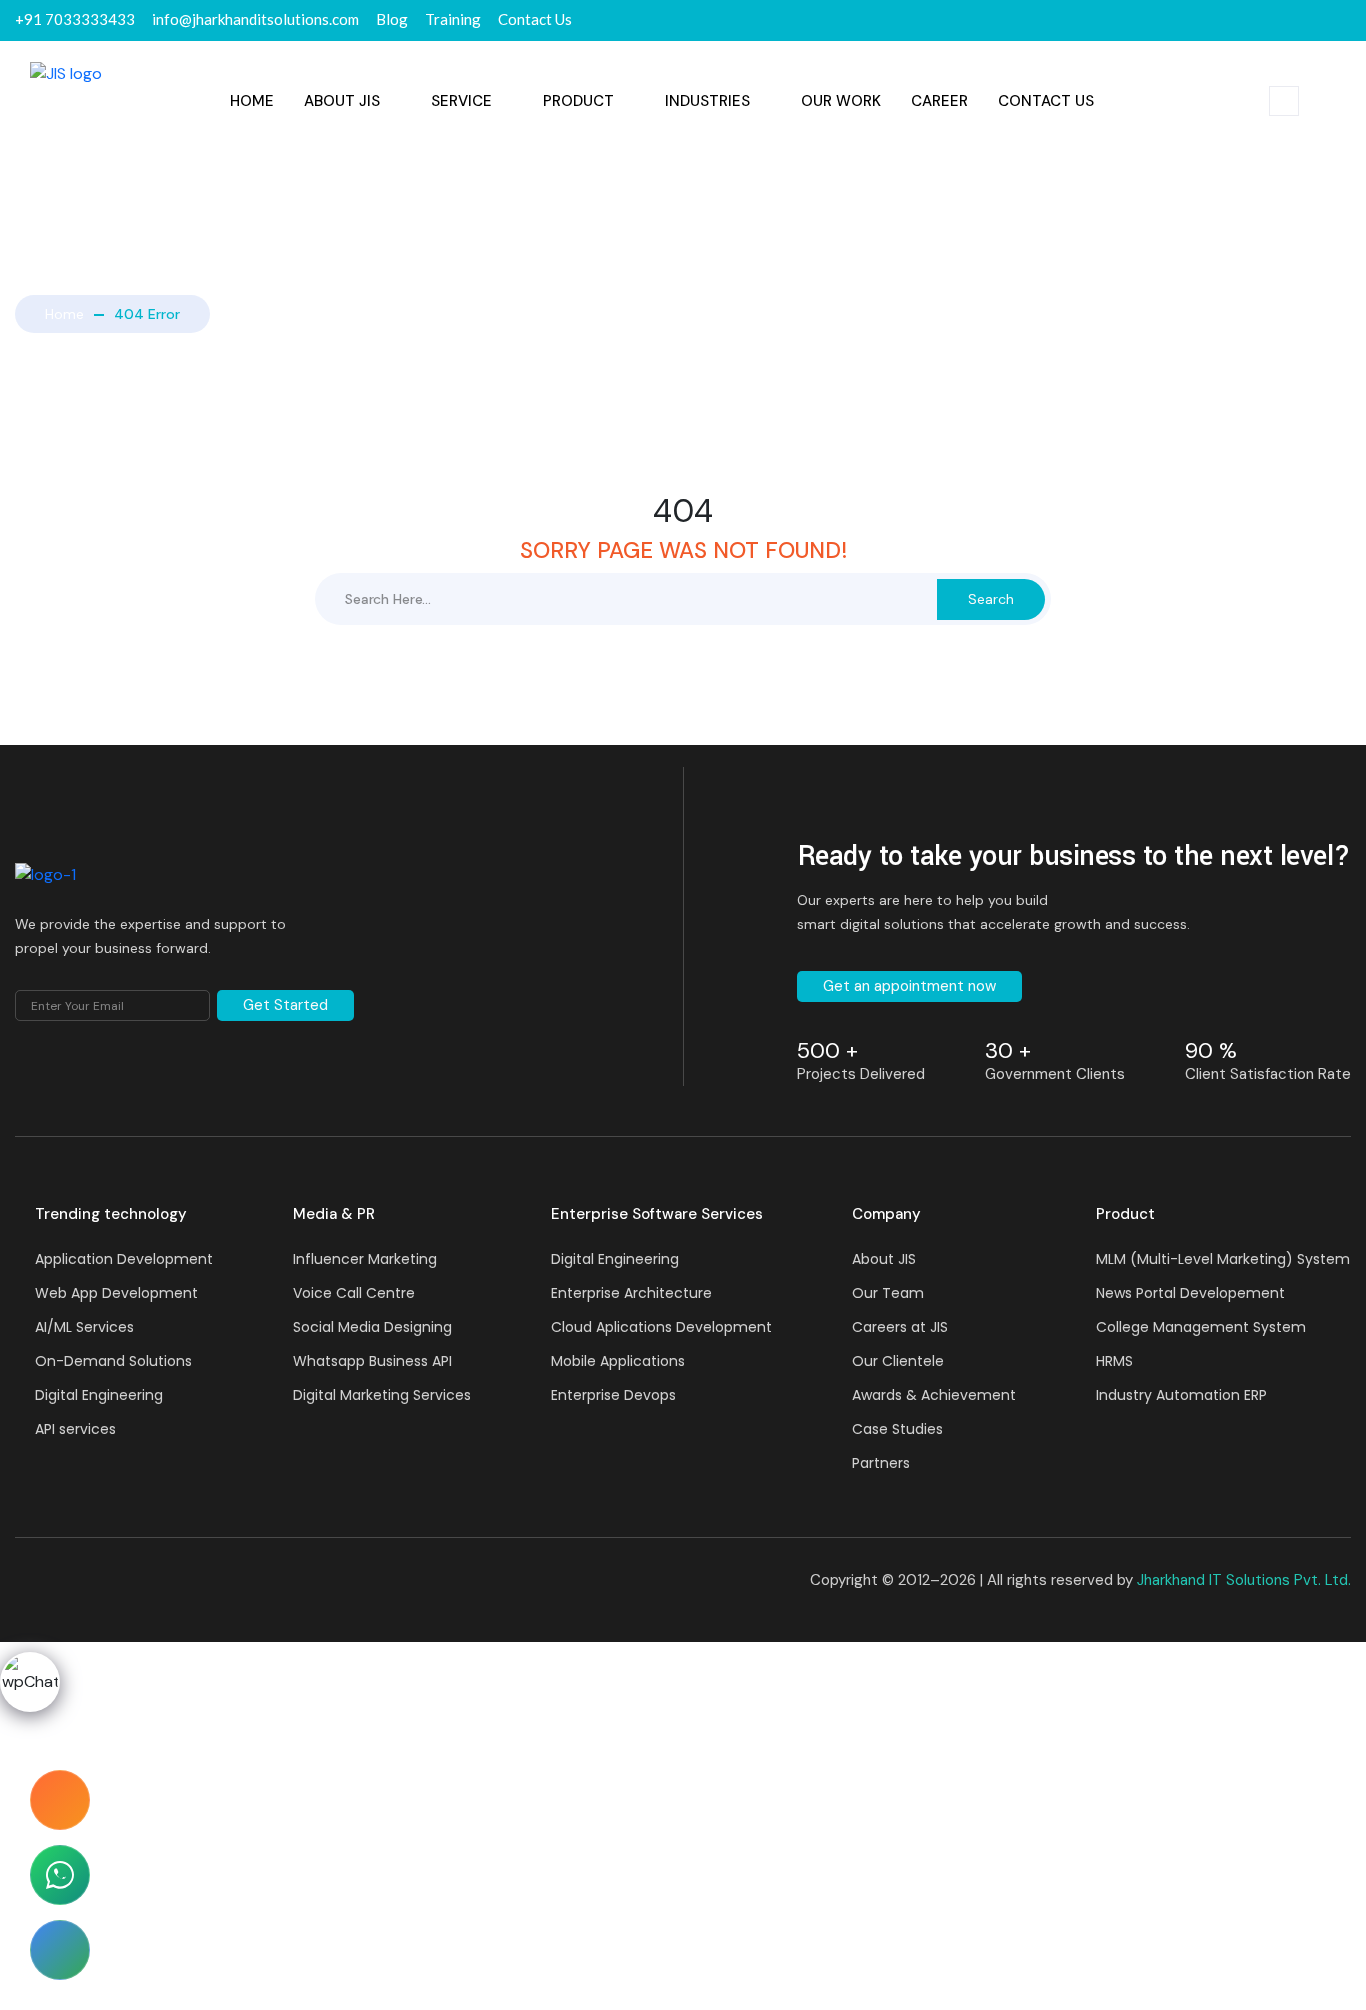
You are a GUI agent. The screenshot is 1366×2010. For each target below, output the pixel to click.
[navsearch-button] (1284, 101)
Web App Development (116, 1293)
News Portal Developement (1190, 1293)
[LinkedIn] (1314, 20)
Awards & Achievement (934, 1395)
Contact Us (1046, 101)
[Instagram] (1350, 20)
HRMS (1114, 1361)
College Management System (1201, 1327)
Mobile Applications (618, 1361)
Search (991, 599)
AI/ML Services (84, 1327)
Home (64, 314)
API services (75, 1429)
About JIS (342, 101)
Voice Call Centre (354, 1293)
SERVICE (461, 101)
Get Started (285, 1005)
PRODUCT (578, 101)
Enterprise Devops (613, 1395)
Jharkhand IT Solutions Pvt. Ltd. (1244, 1580)
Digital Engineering (99, 1395)
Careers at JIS (900, 1327)
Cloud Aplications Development (661, 1327)
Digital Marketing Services (382, 1395)
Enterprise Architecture (631, 1293)
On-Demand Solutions (113, 1361)
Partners (881, 1463)
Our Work (841, 101)
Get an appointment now (909, 986)
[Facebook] (1278, 20)
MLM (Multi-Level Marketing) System (1223, 1259)
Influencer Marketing (365, 1259)
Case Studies (897, 1429)
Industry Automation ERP (1181, 1395)
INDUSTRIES (707, 101)
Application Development (124, 1259)
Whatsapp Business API (372, 1361)
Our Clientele (898, 1361)
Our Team (888, 1293)
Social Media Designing (372, 1327)
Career (939, 101)
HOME (252, 101)
